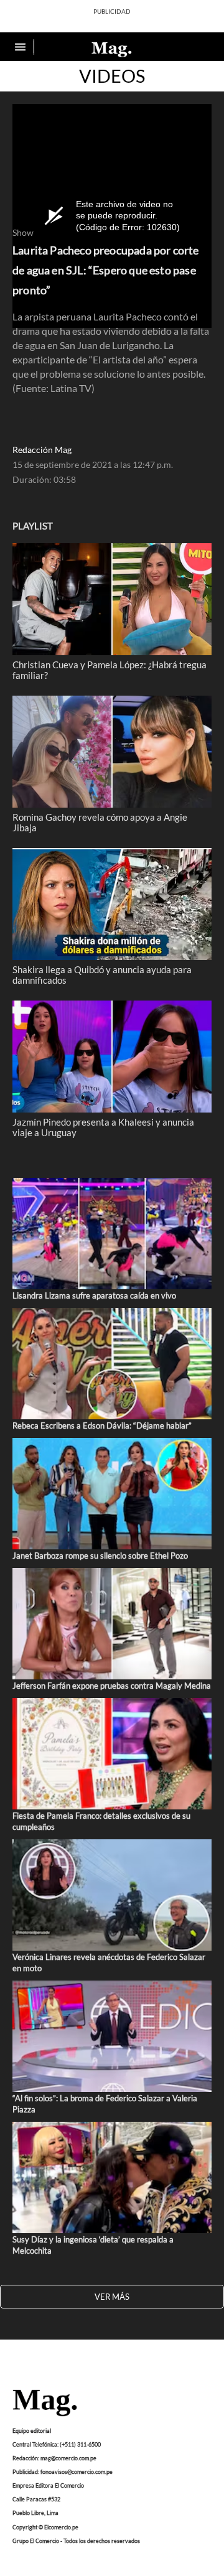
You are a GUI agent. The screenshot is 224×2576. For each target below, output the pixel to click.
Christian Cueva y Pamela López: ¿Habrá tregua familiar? (110, 670)
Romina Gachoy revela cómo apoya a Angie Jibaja (100, 822)
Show (23, 233)
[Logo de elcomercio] (112, 49)
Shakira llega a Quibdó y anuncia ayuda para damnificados (102, 974)
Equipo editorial (32, 2430)
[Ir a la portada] (45, 2404)
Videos (112, 76)
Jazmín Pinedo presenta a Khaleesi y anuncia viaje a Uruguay (103, 1127)
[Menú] (22, 47)
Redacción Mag (42, 450)
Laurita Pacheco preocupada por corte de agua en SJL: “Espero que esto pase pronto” (106, 270)
